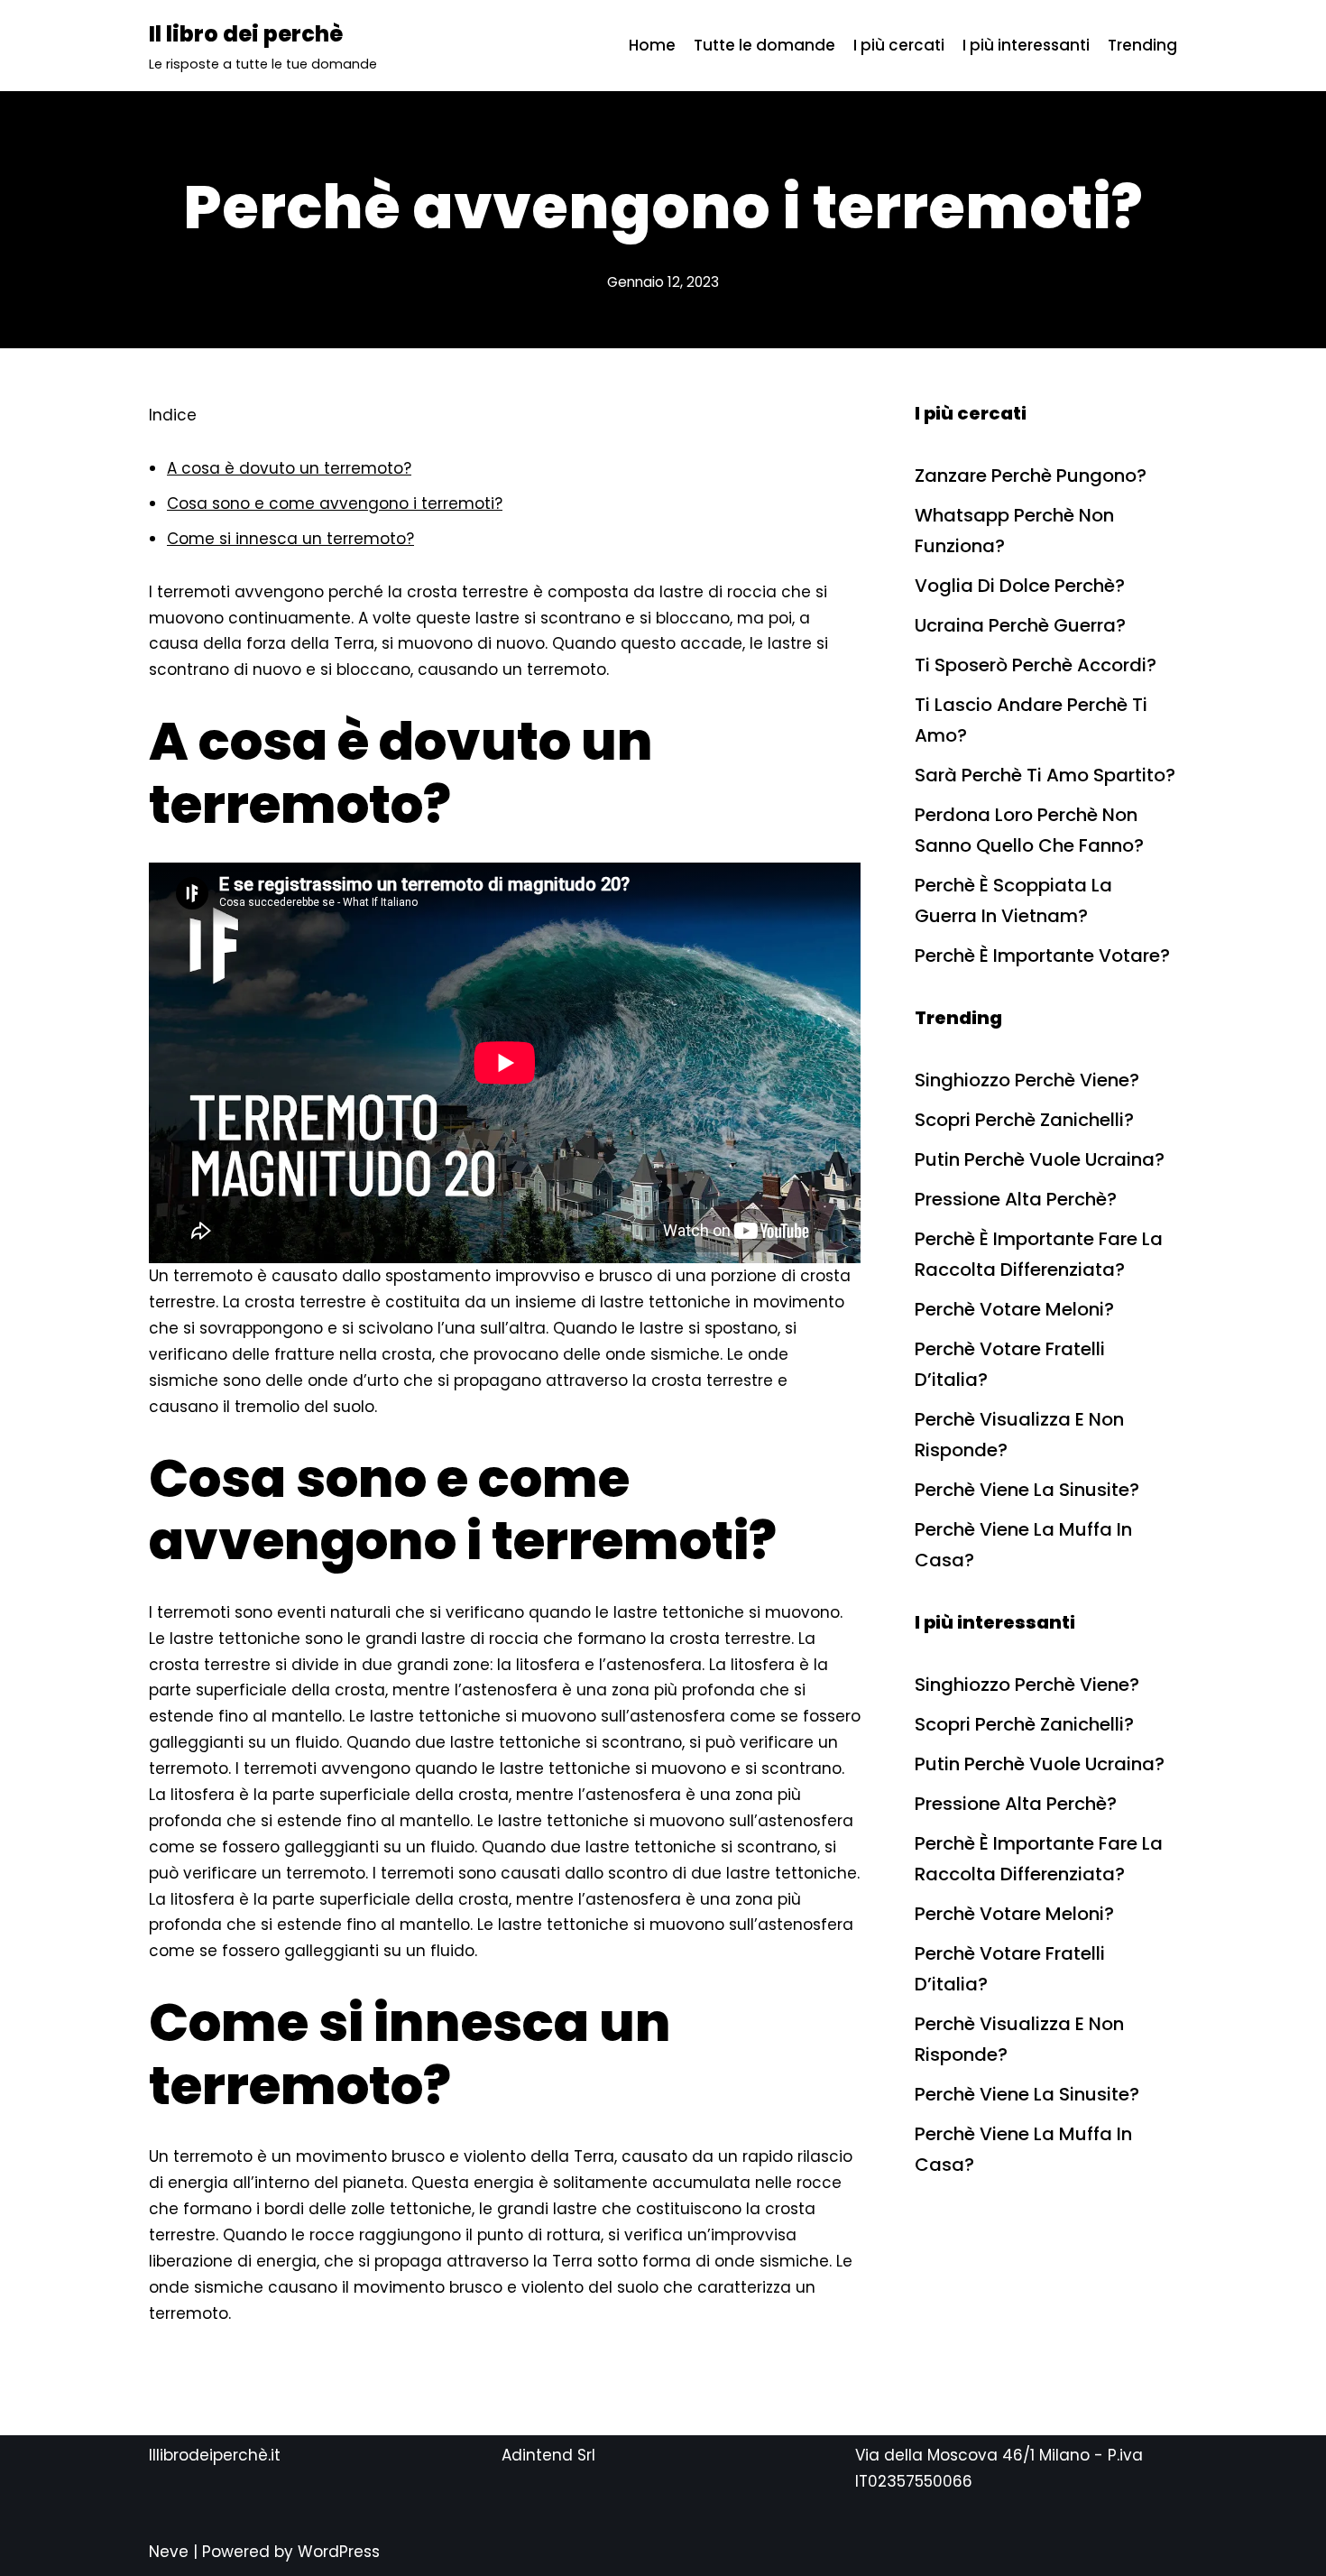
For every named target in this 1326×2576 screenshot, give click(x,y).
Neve (169, 2552)
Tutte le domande (764, 45)
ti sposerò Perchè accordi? (1036, 665)
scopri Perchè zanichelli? (1024, 1120)
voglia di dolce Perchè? (1020, 586)
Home (652, 45)
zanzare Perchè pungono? (1031, 475)
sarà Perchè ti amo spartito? (1045, 775)
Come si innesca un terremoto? (290, 539)
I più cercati (899, 45)
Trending (1142, 45)
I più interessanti (1026, 45)
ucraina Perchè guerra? (1020, 625)
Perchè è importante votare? (1042, 956)
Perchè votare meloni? (1014, 1309)
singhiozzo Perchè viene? (1027, 1080)
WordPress (339, 2552)
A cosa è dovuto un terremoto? (289, 468)
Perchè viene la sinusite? (1027, 1490)
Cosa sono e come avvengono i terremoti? (335, 503)
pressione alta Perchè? (1016, 1199)
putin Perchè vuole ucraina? (1040, 1159)
